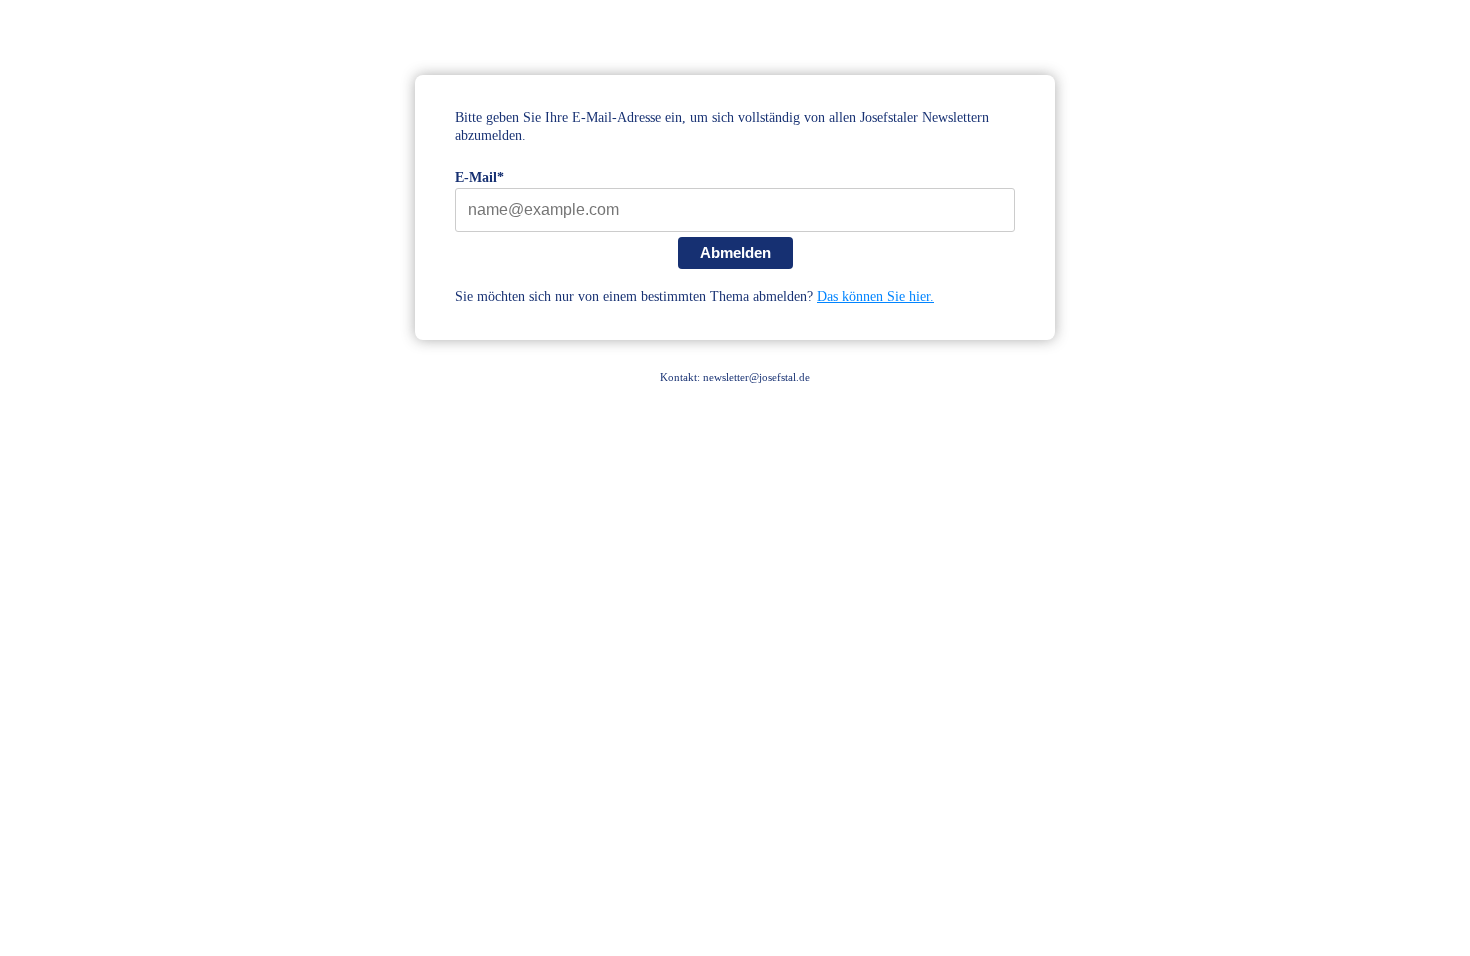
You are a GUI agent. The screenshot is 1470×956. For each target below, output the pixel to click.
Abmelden (735, 252)
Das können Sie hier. (875, 296)
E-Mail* (479, 177)
